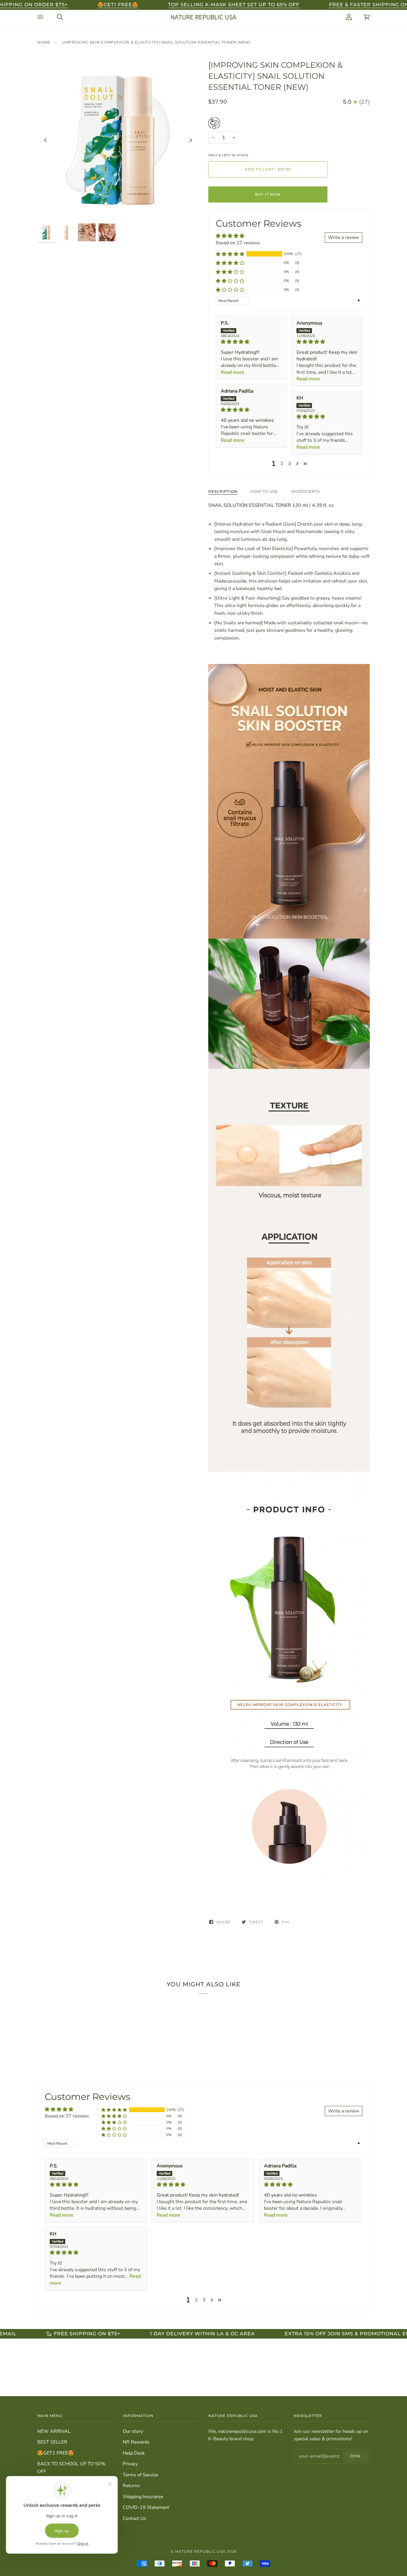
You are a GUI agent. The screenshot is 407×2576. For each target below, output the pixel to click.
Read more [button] (233, 372)
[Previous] (46, 140)
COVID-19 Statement (146, 2507)
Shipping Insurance (143, 2497)
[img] (251, 342)
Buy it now (268, 194)
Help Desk (134, 2453)
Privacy (130, 2464)
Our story (133, 2431)
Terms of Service (140, 2475)
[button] (230, 254)
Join (355, 2456)
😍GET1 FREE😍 (56, 2453)
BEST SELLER (52, 2442)
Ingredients (305, 491)
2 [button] (282, 464)
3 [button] (290, 464)
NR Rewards (136, 2442)
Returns (131, 2486)
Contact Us (135, 2518)
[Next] (190, 140)
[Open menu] (41, 17)
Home (44, 42)
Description (223, 491)
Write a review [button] (344, 237)
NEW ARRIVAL (54, 2431)
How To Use (264, 491)
